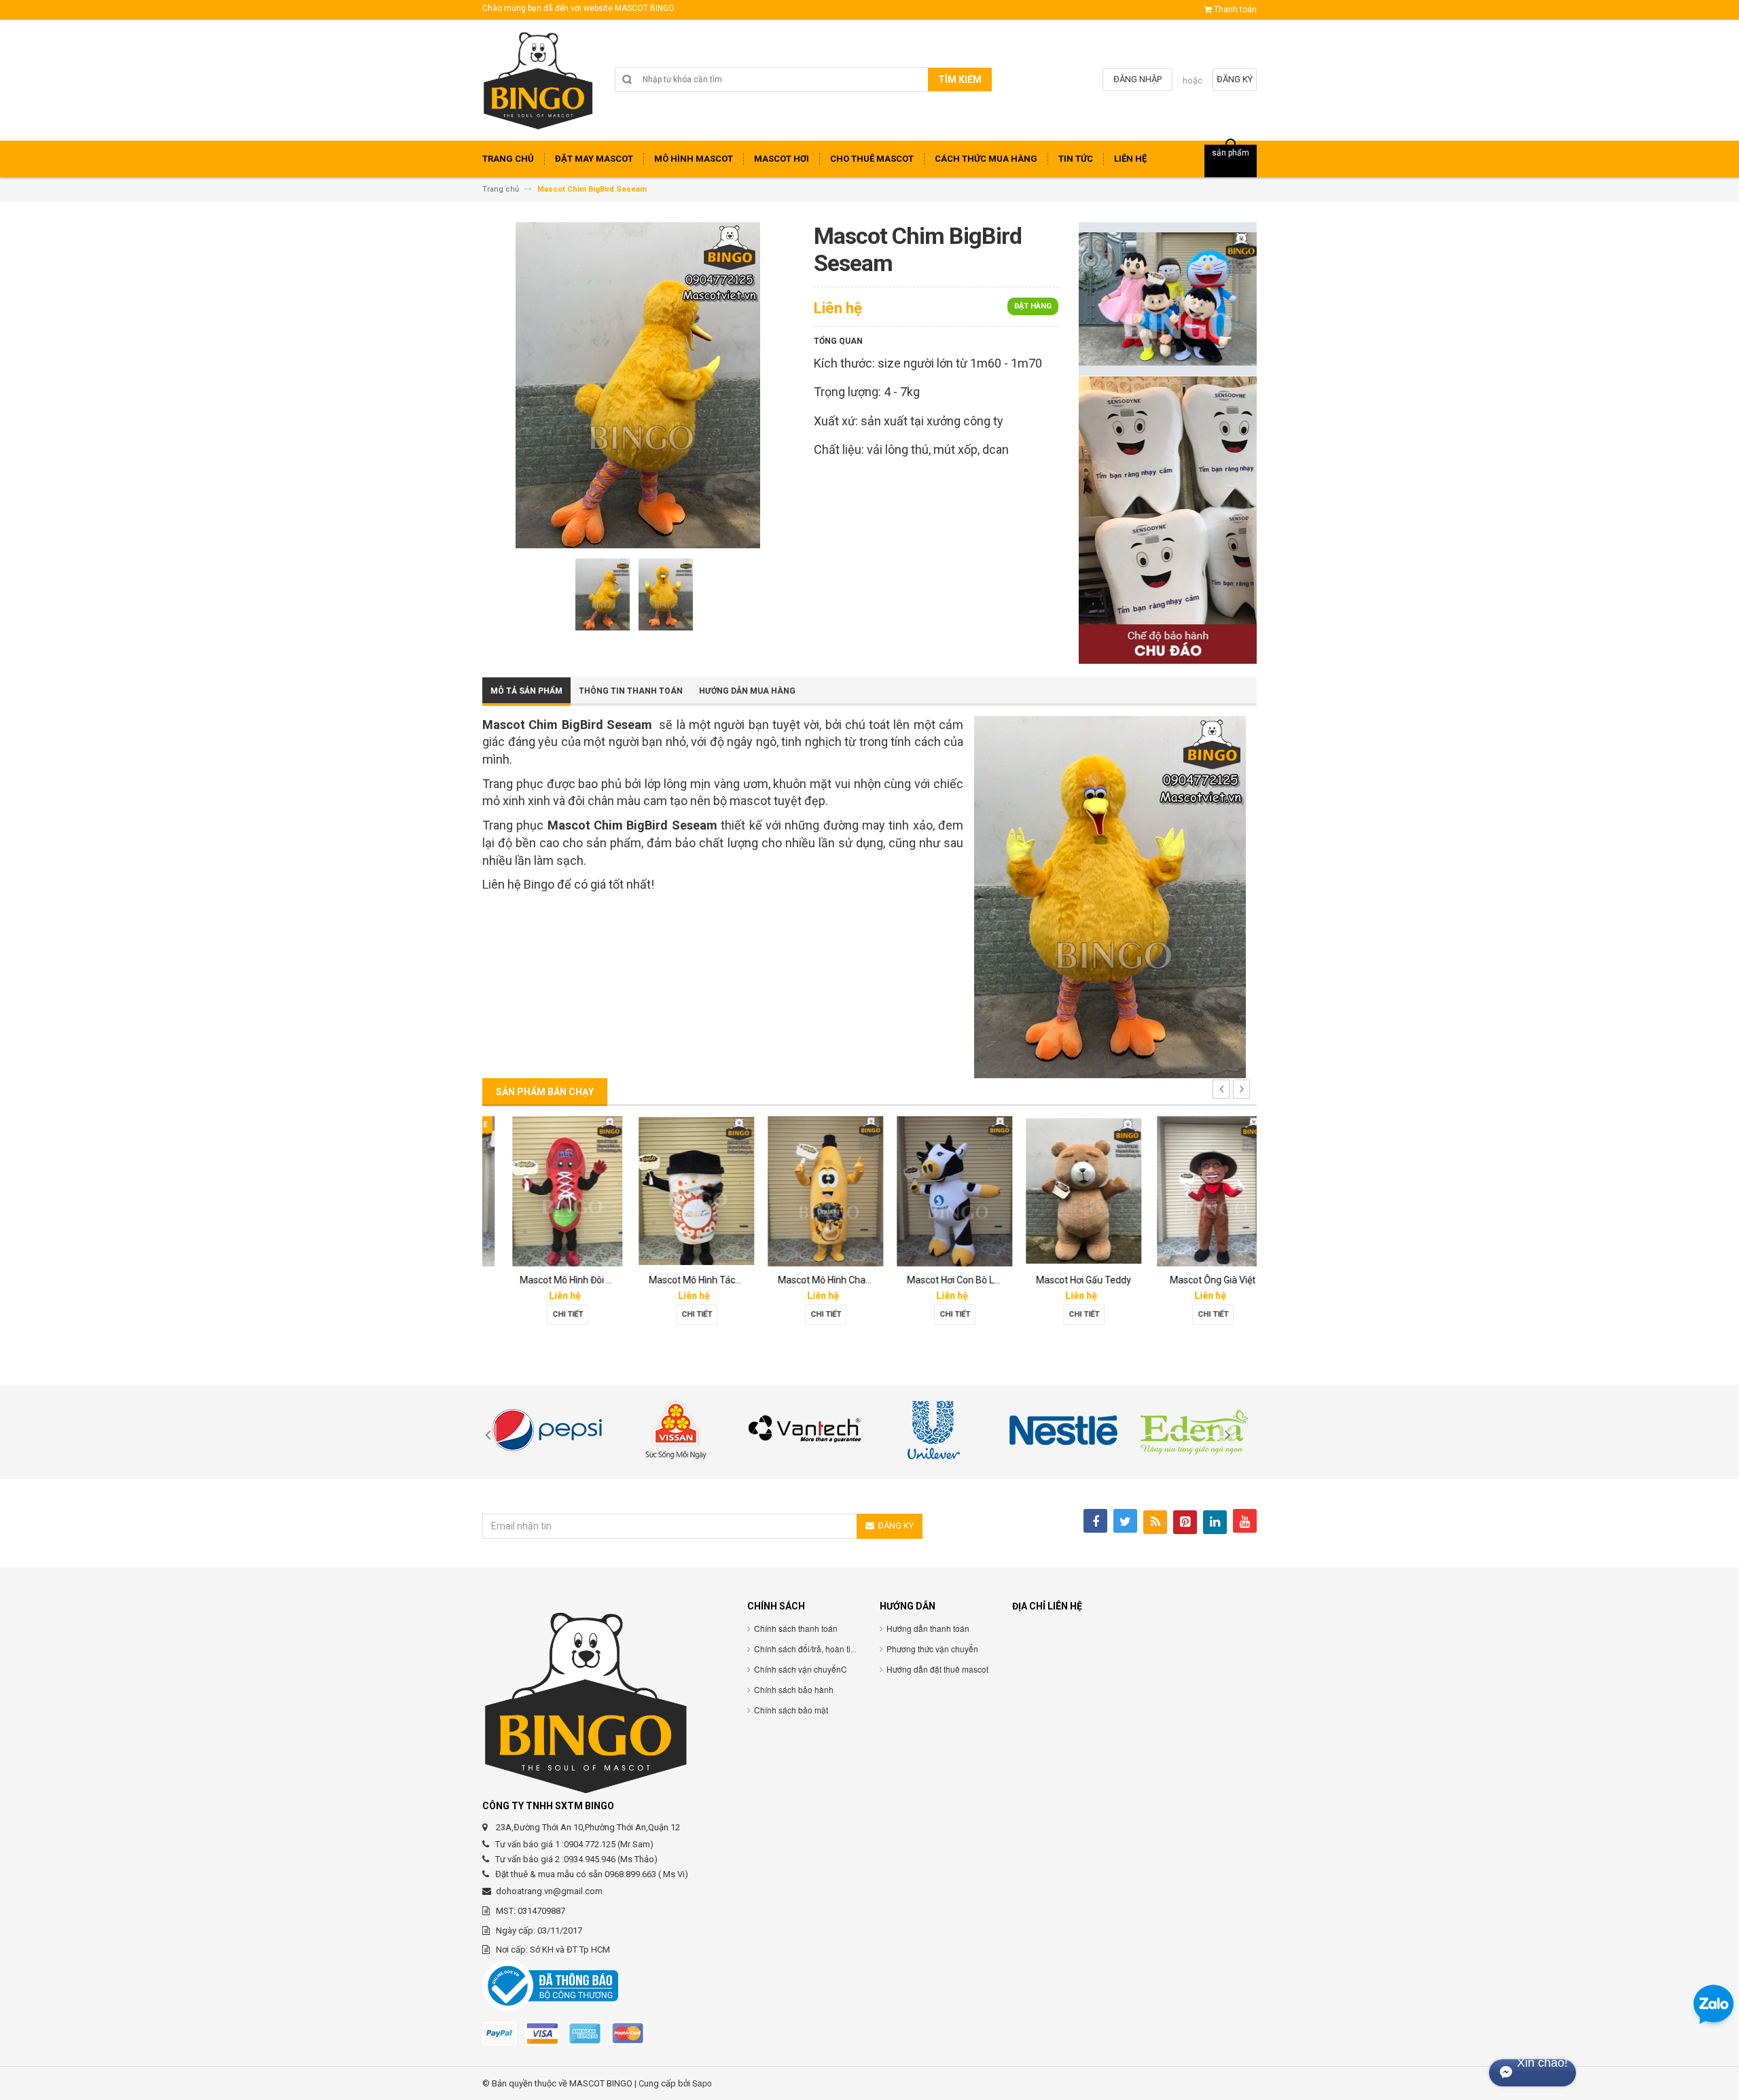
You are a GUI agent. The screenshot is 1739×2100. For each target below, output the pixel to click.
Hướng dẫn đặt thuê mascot (937, 1669)
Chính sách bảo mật (791, 1710)
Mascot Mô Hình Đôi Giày (552, 1280)
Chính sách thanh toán (796, 1628)
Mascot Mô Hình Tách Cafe (686, 1280)
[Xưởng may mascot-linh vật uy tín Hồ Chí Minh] (538, 85)
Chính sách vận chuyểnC (801, 1669)
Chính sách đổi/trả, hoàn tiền (807, 1649)
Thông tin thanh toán (631, 691)
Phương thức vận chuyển (932, 1649)
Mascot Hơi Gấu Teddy (1063, 1280)
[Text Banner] (1168, 519)
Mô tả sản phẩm (526, 691)
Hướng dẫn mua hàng (747, 691)
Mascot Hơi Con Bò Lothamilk (949, 1280)
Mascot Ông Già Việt (1192, 1280)
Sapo (702, 2083)
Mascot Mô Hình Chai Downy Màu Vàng (841, 1280)
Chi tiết (547, 1314)
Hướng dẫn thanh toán (928, 1628)
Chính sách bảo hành (794, 1689)
